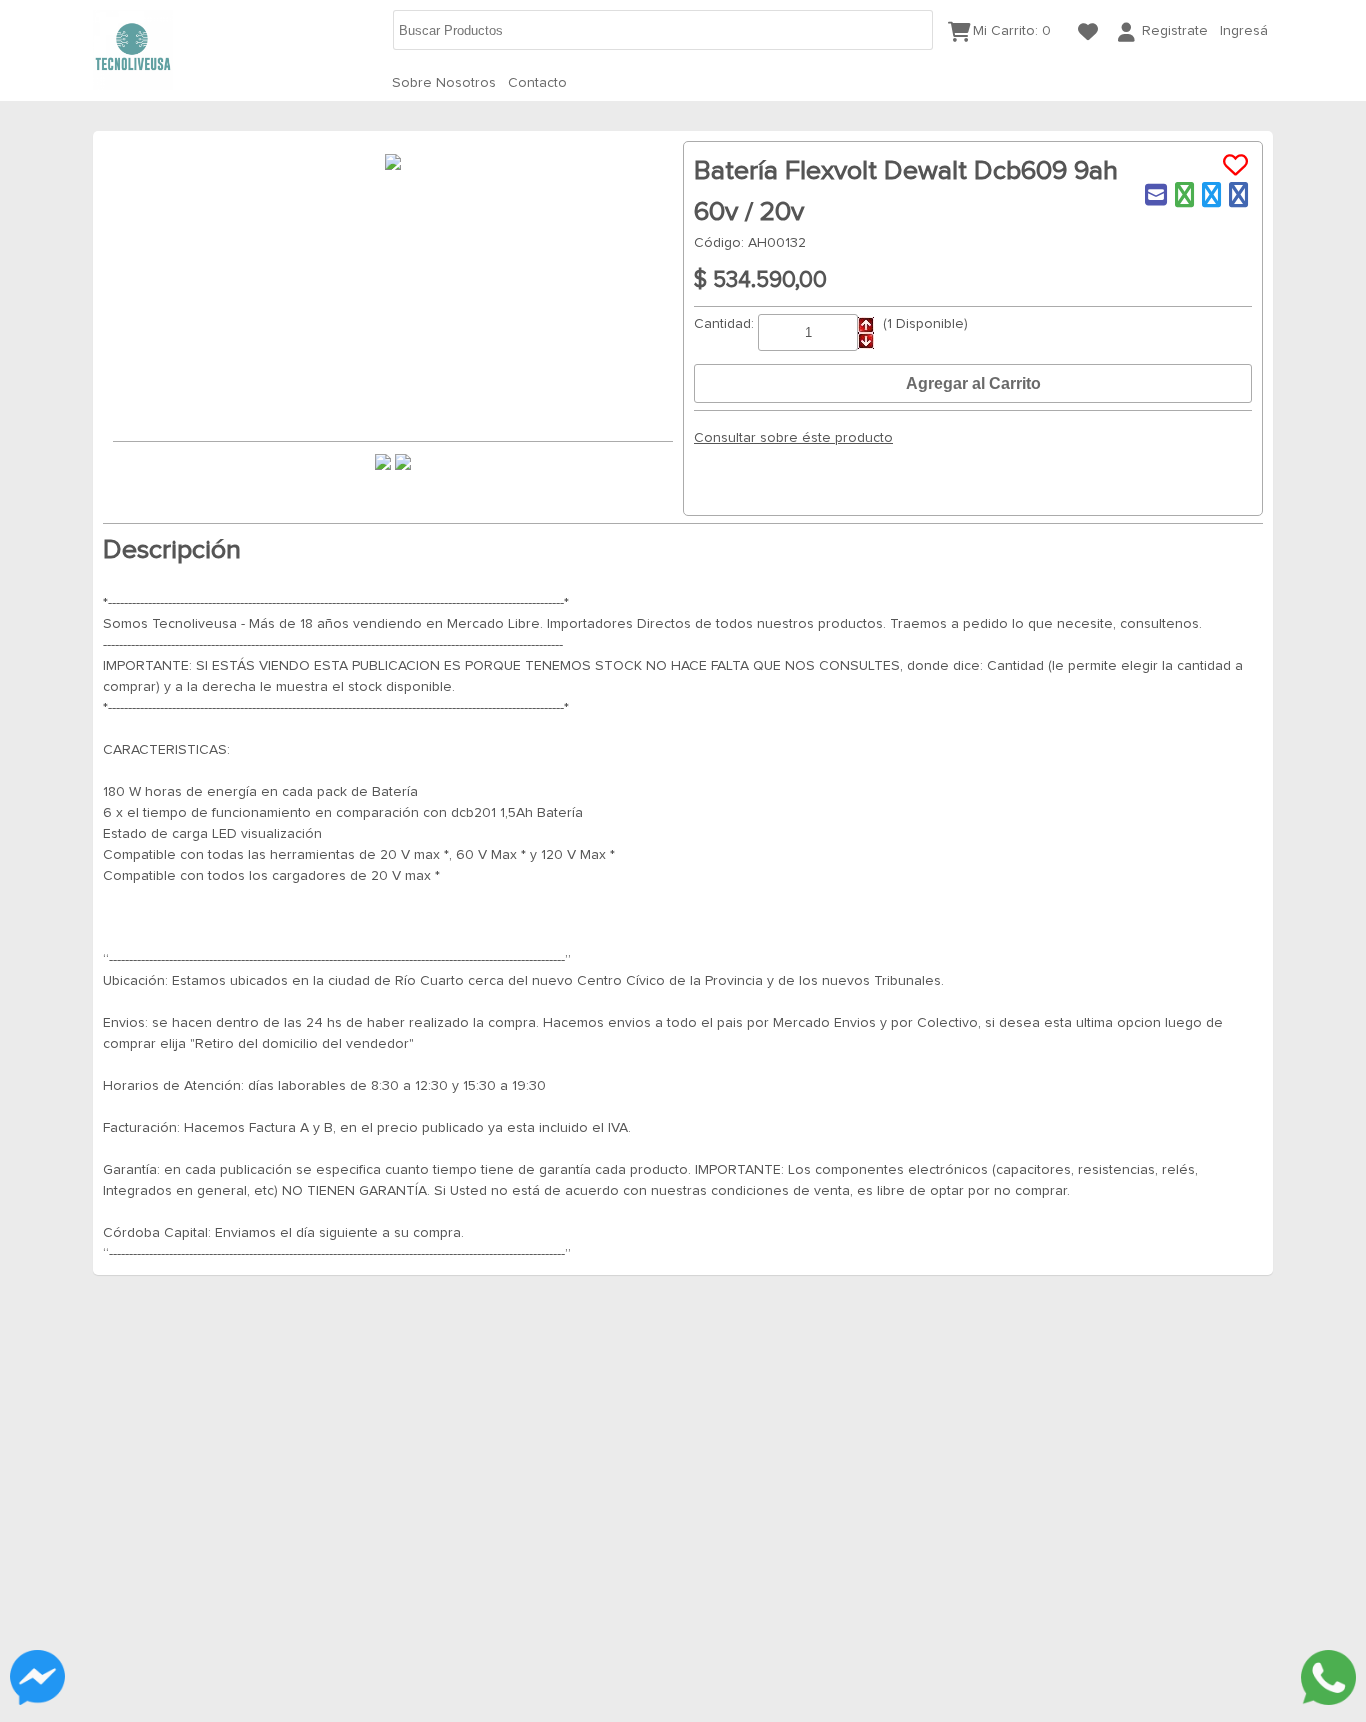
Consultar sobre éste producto (793, 438)
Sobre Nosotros (444, 83)
